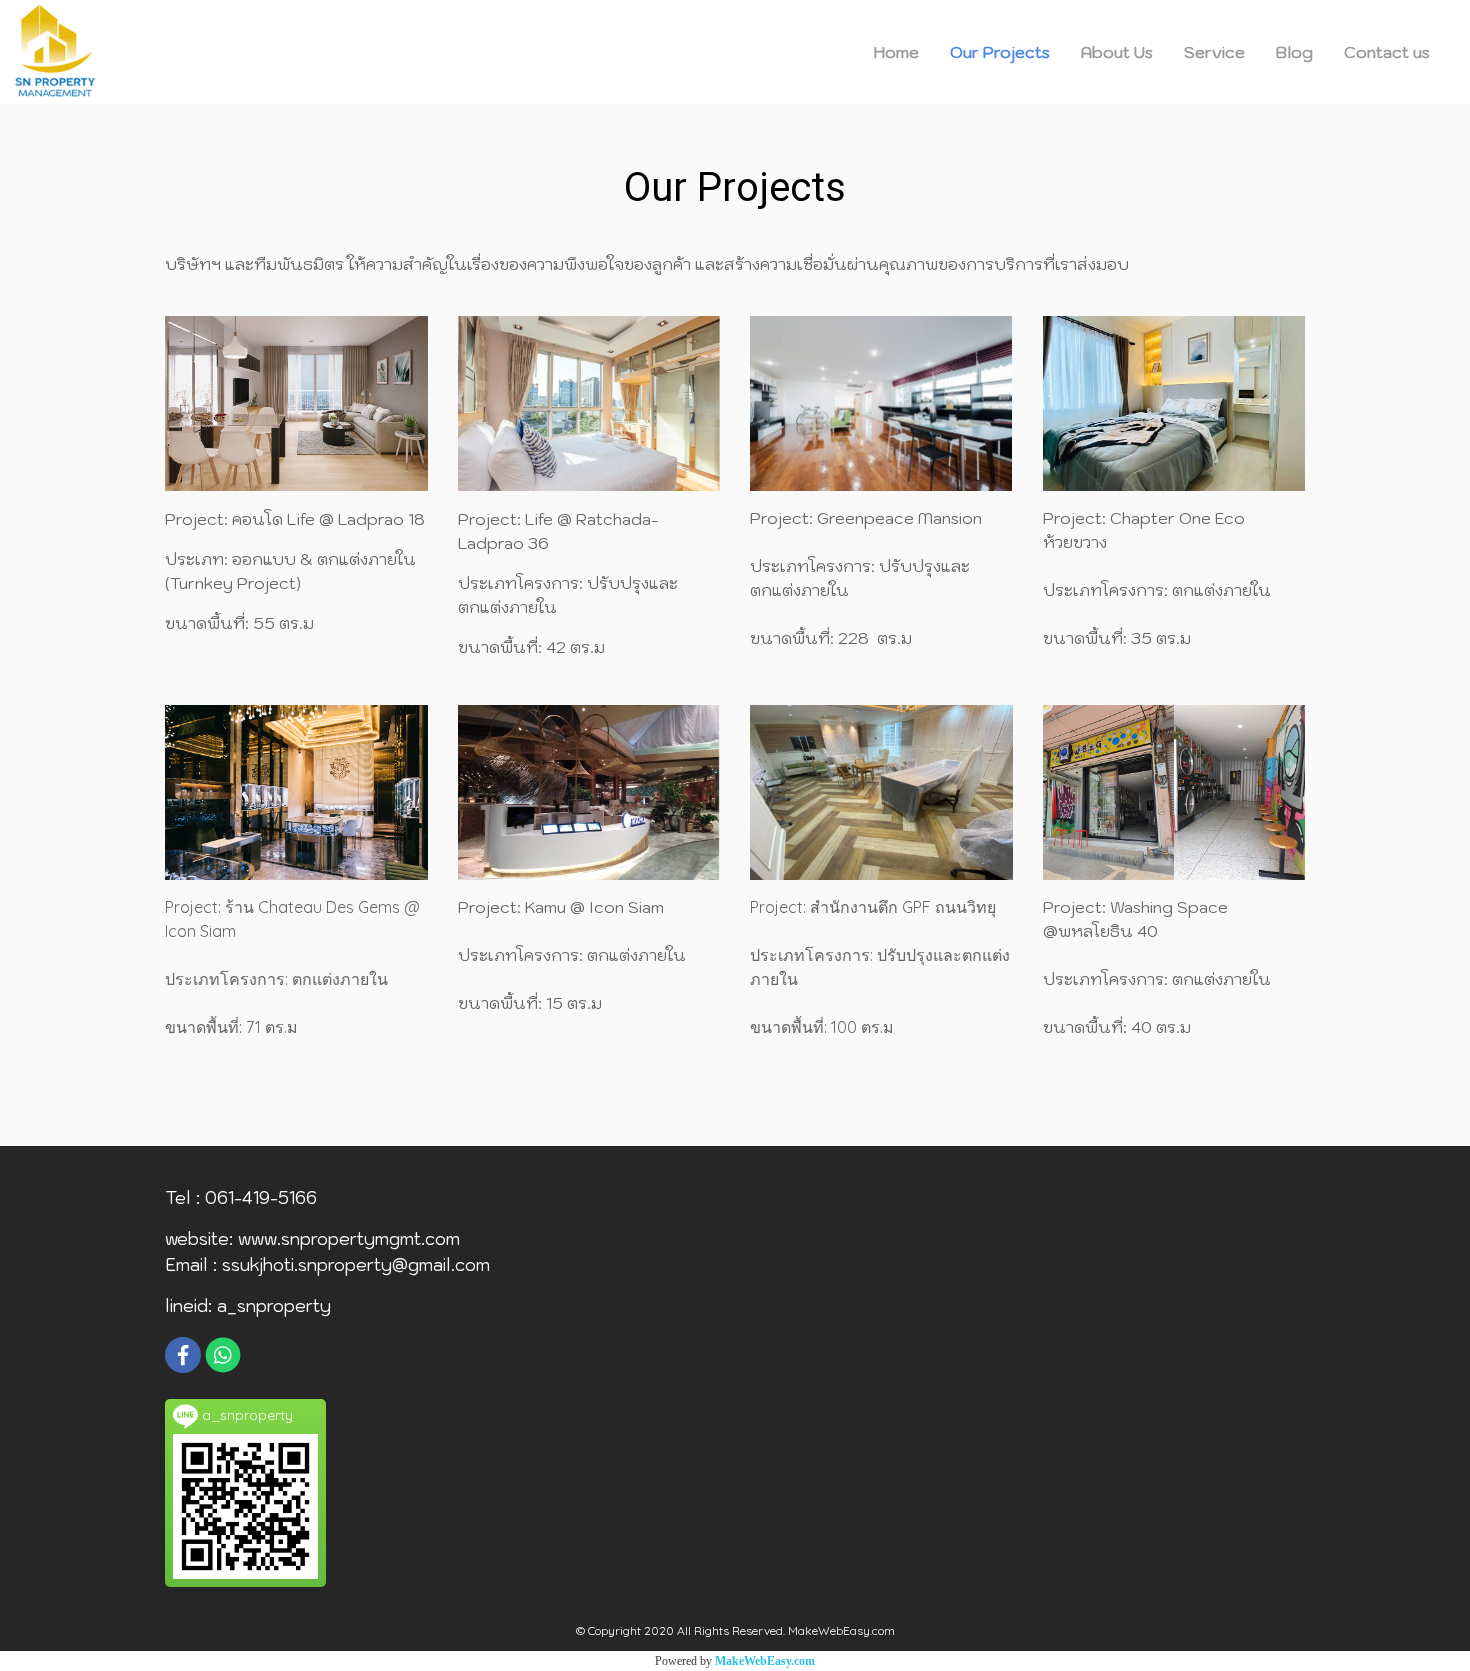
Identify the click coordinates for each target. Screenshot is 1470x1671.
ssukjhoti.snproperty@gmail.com (356, 1265)
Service (1214, 52)
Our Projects (1000, 52)
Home (896, 52)
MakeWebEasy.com (765, 1661)
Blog (1294, 52)
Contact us (1387, 52)
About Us (1117, 52)
